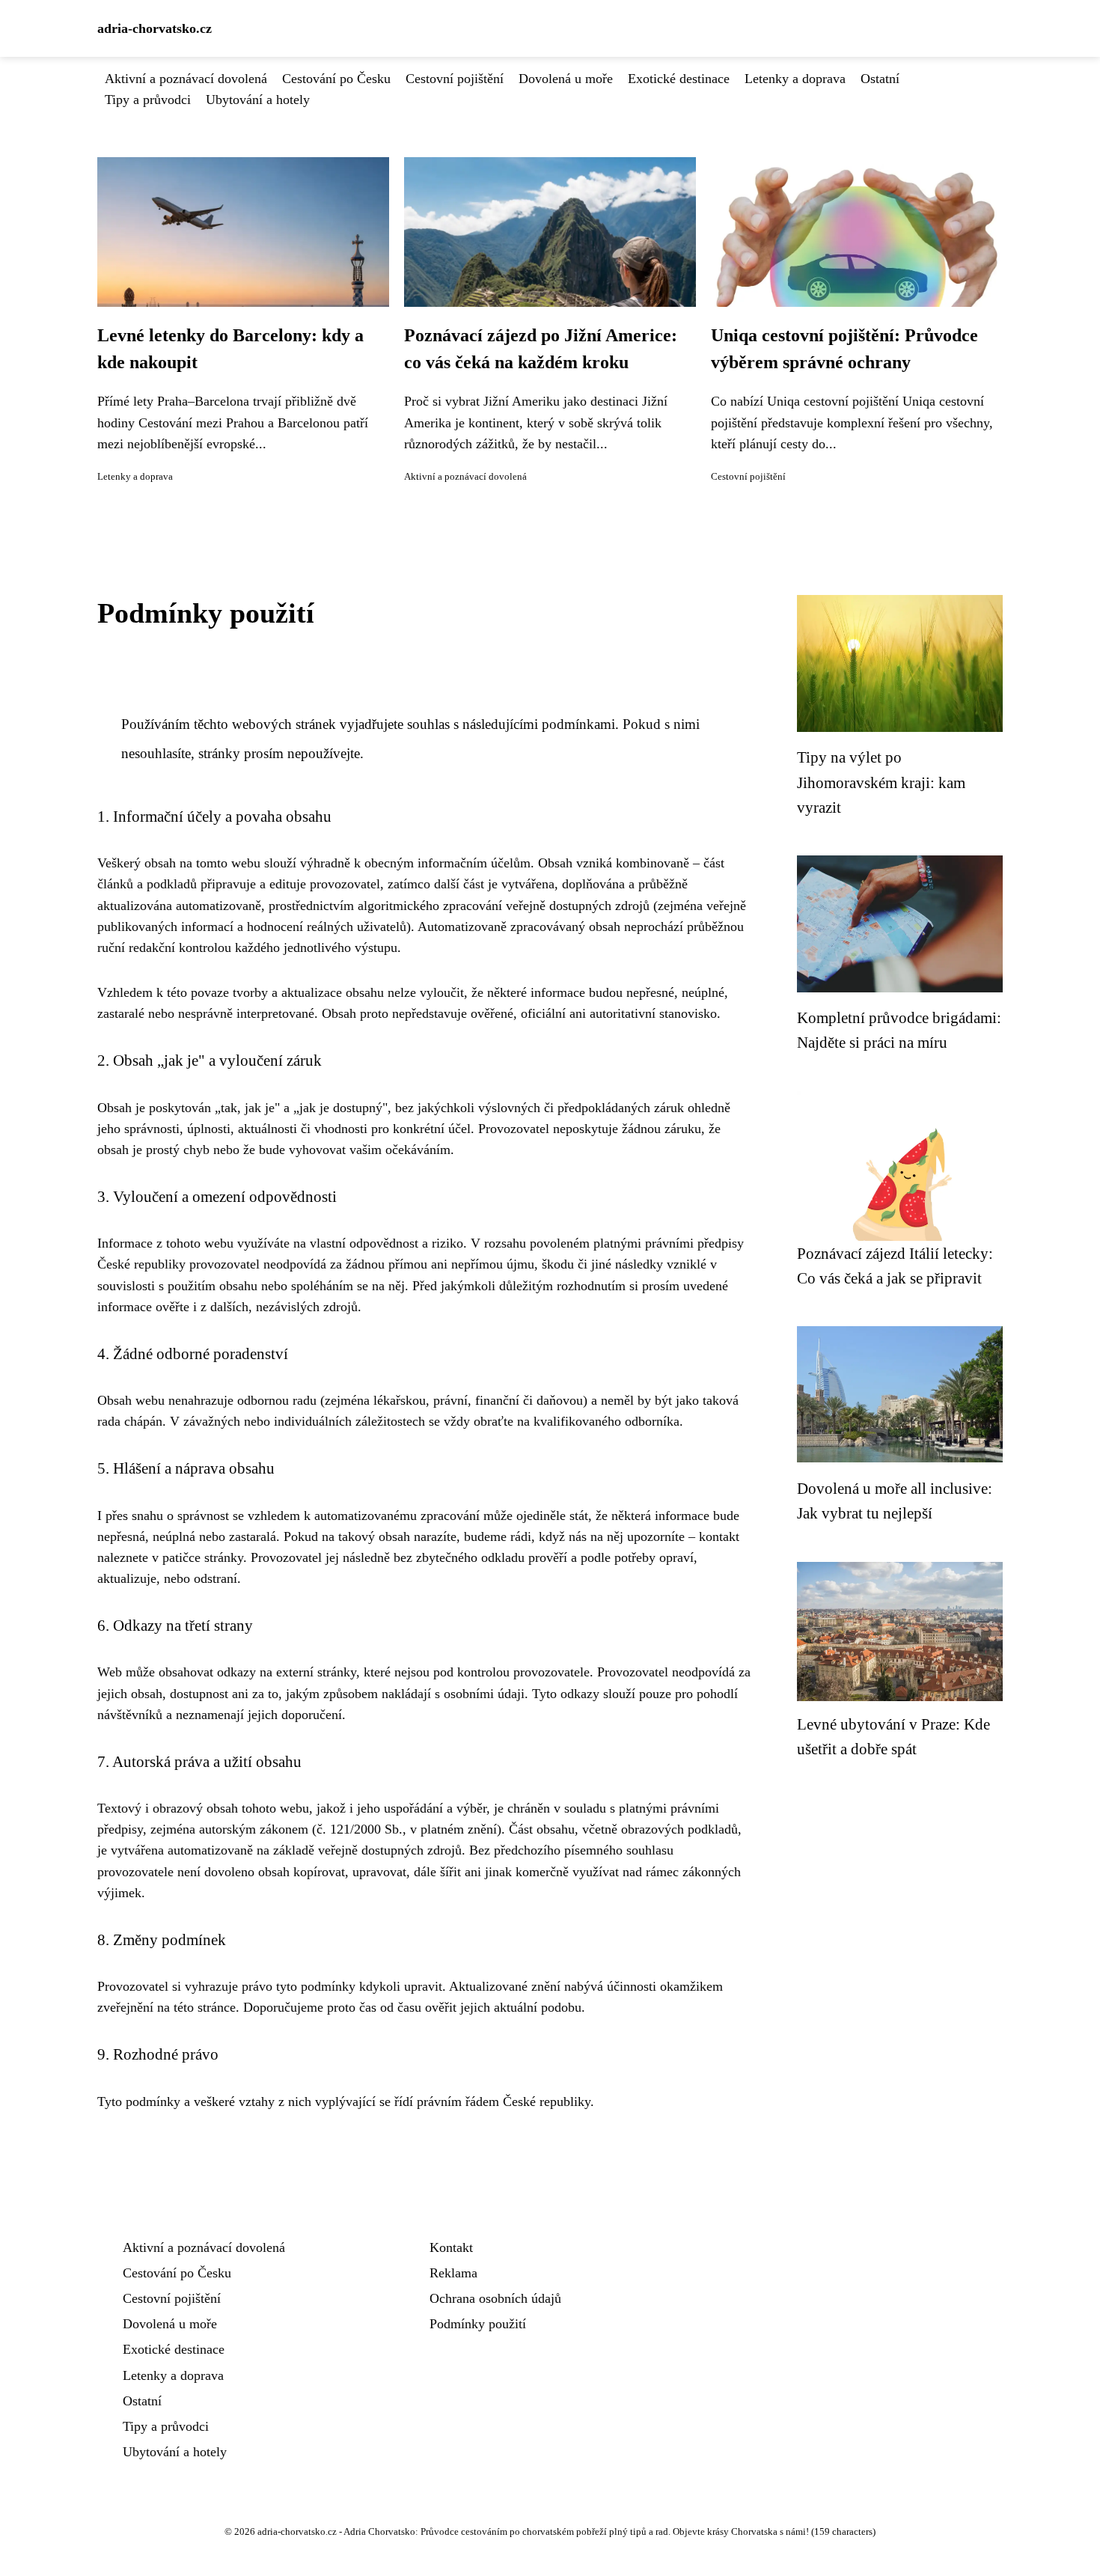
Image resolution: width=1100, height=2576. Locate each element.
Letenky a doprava (795, 79)
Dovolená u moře (566, 79)
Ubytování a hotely (258, 100)
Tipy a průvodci (148, 100)
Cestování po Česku (336, 79)
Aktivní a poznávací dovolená (186, 79)
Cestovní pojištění (455, 79)
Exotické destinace (679, 79)
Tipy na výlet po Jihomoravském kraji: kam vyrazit (881, 782)
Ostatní (880, 79)
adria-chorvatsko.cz (155, 28)
